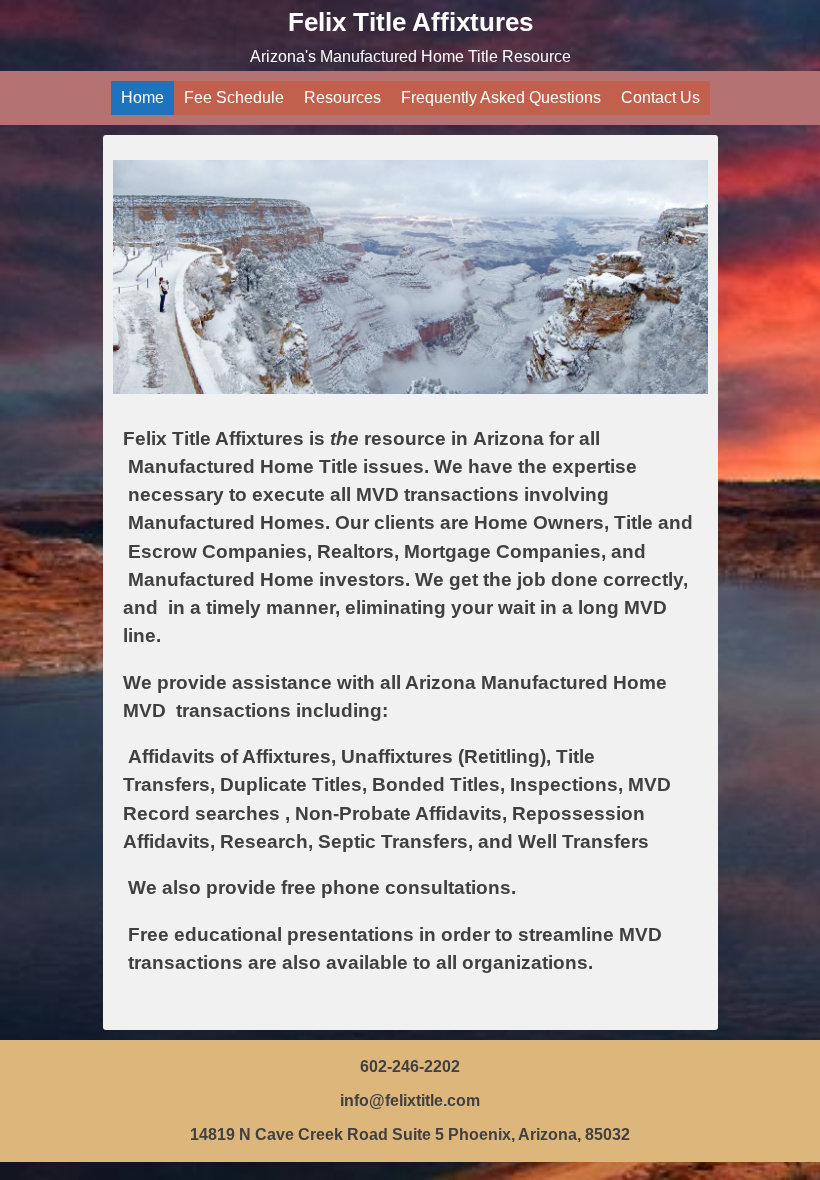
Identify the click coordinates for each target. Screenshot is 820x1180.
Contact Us (660, 97)
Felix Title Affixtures (410, 22)
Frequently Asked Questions (501, 97)
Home (142, 97)
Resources (342, 97)
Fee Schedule (234, 97)
